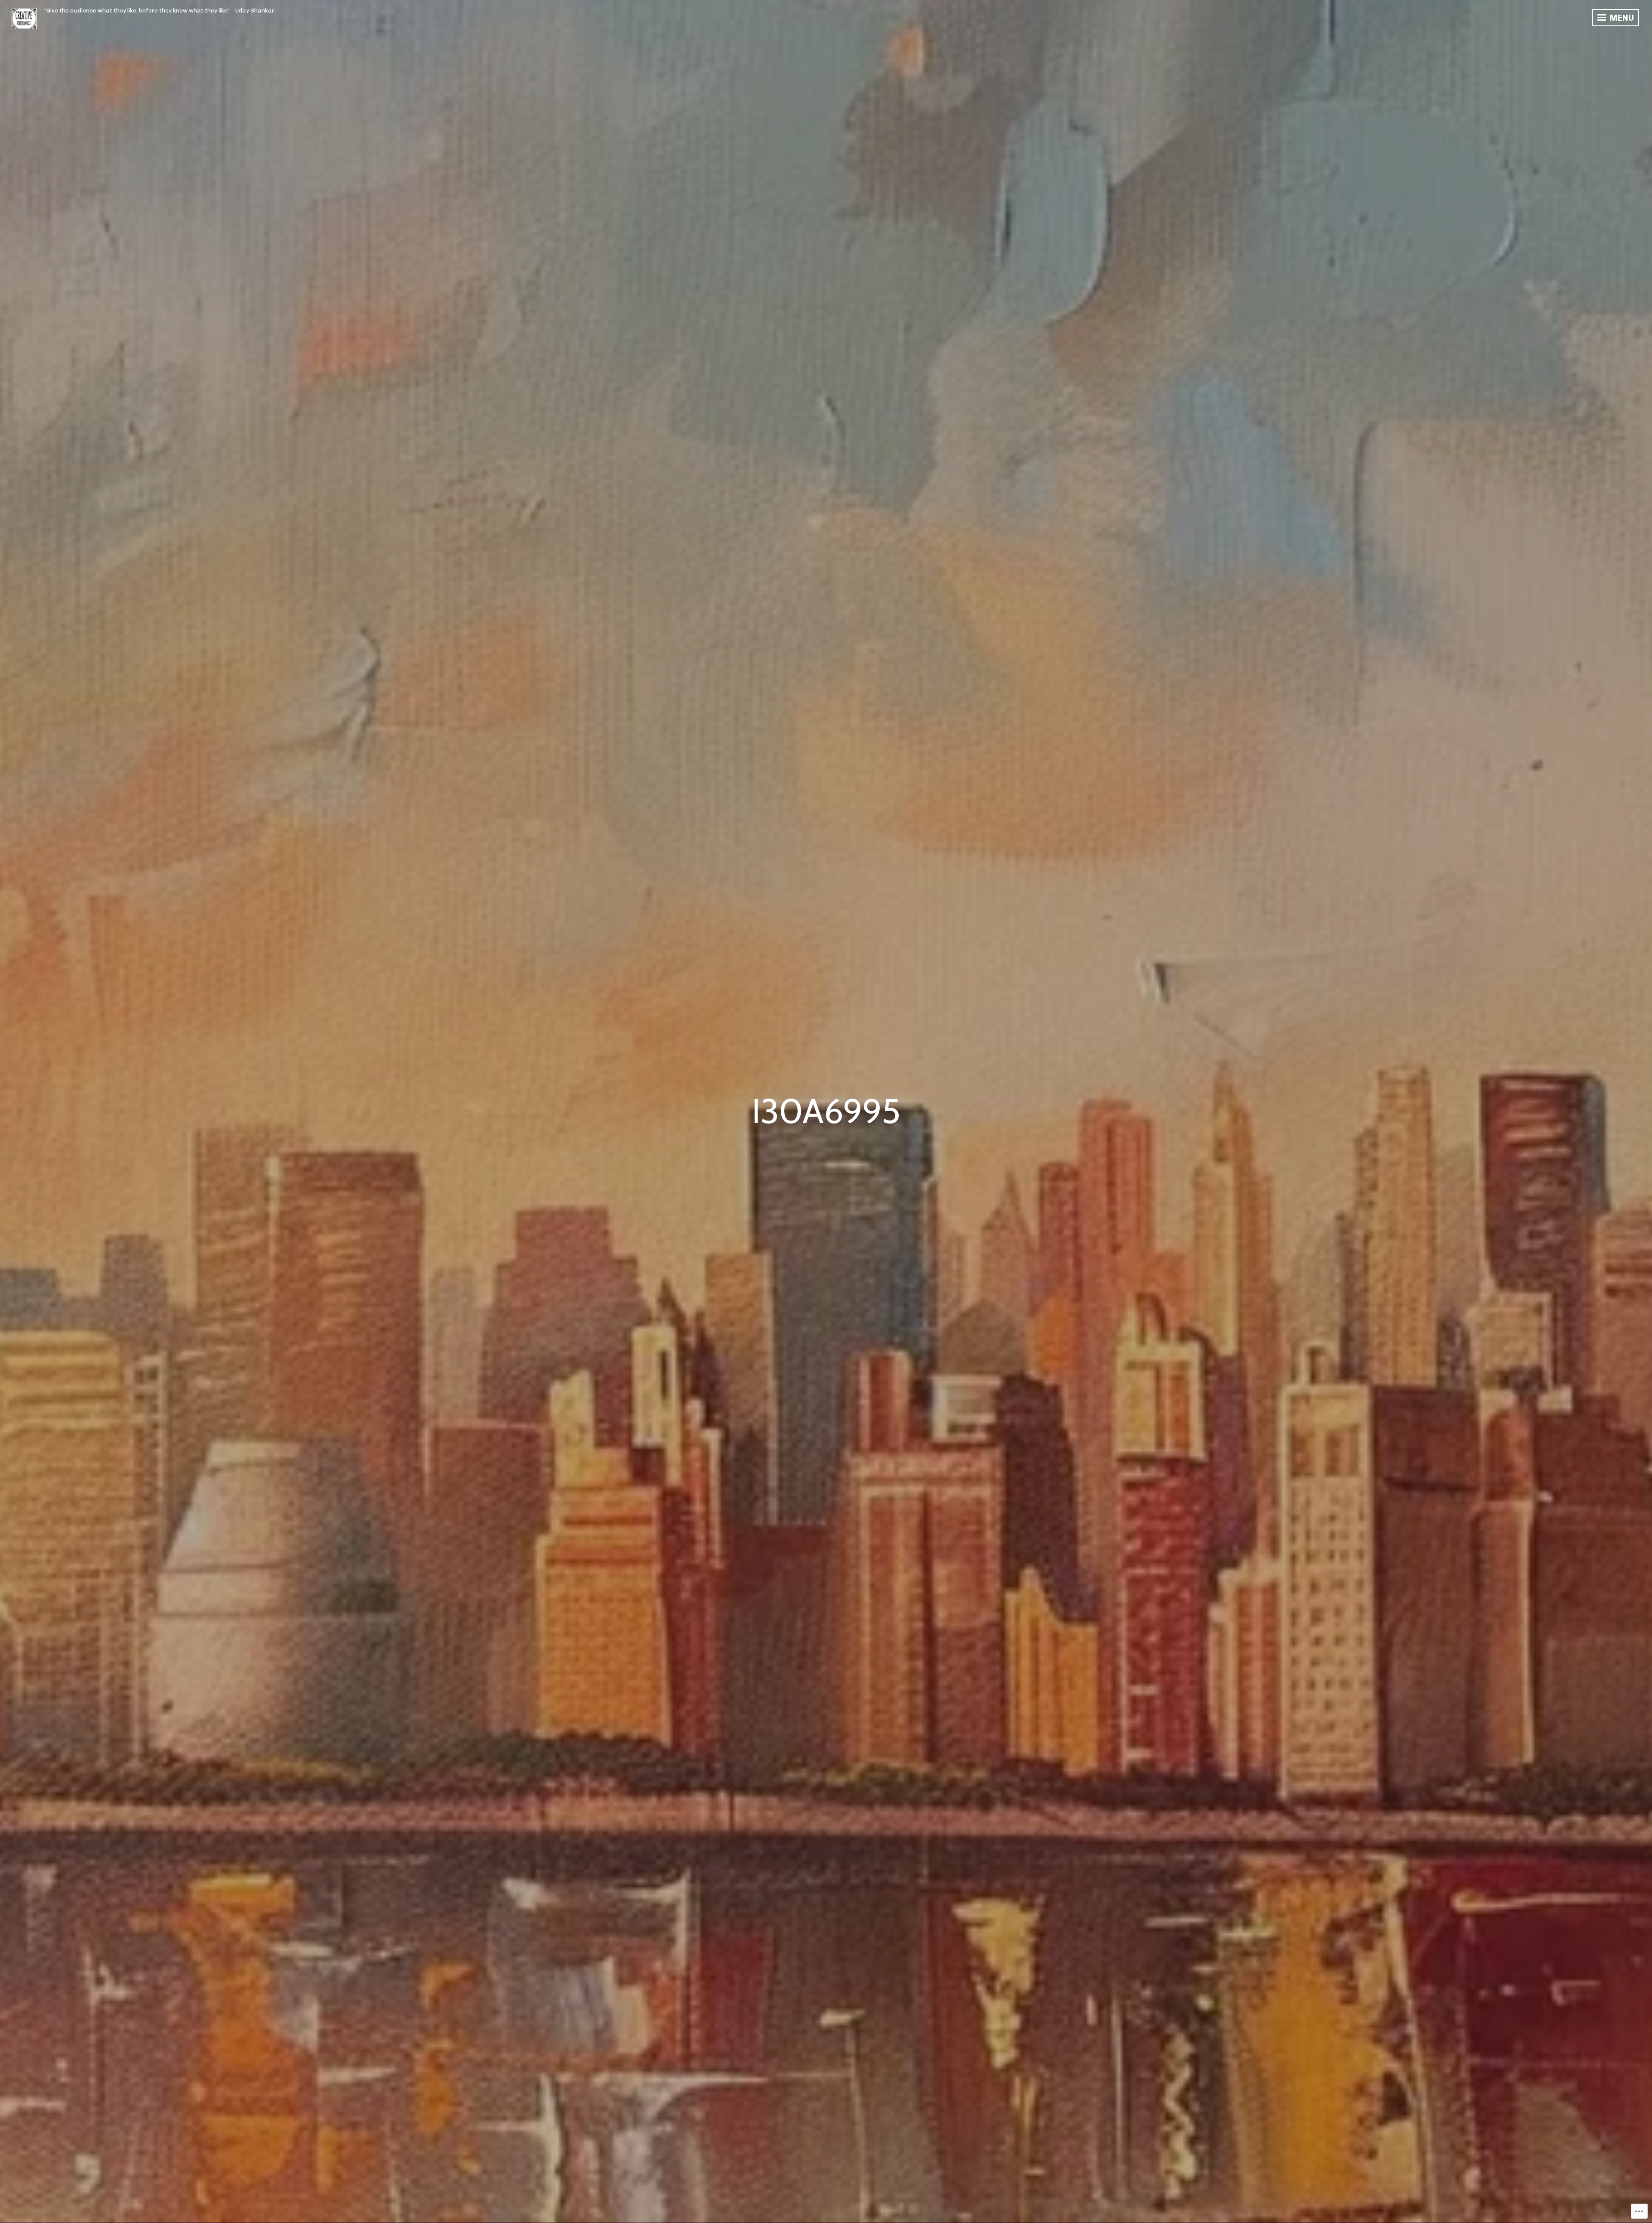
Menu (1621, 18)
